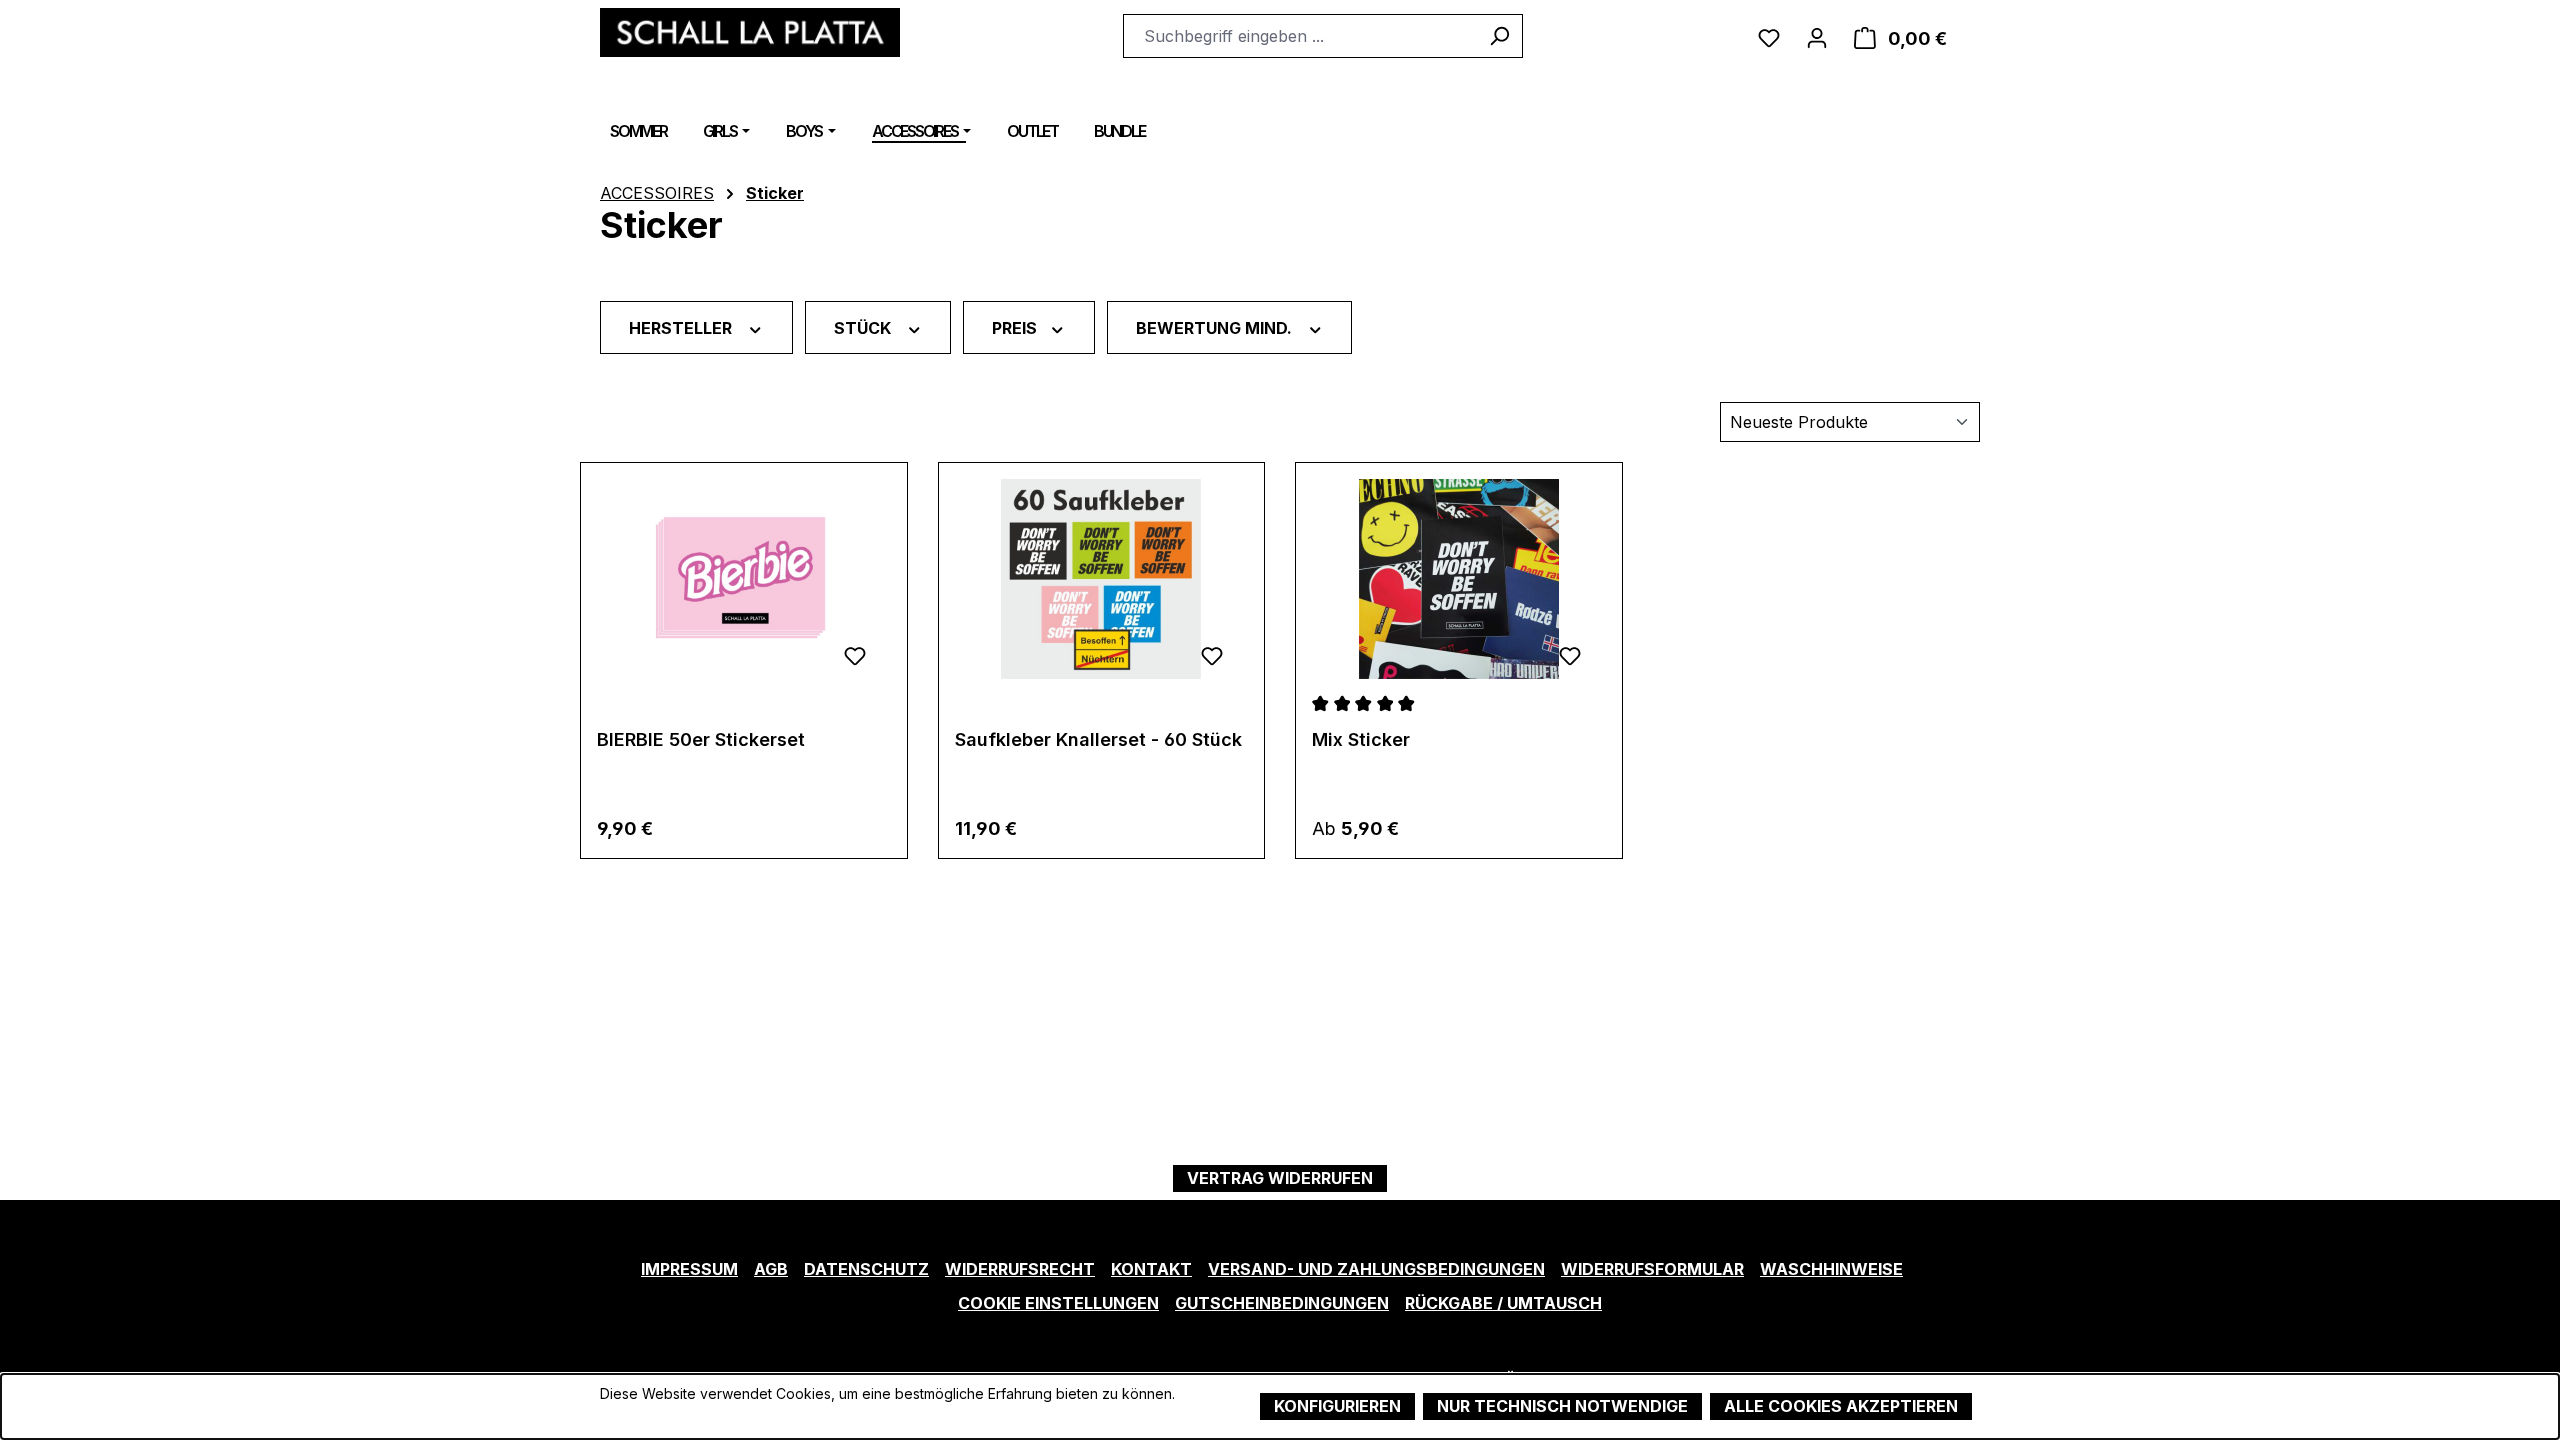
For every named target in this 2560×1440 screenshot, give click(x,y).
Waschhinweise (1831, 1269)
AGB (771, 1269)
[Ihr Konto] (1817, 36)
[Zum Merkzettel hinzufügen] (855, 653)
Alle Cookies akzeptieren (1841, 1406)
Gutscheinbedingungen (1282, 1303)
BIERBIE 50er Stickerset (701, 739)
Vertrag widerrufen (1280, 1178)
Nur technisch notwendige (1562, 1406)
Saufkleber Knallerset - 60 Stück (1098, 739)
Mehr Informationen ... (670, 1414)
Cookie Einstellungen (1058, 1303)
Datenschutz (866, 1269)
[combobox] (1300, 36)
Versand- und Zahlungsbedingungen (1376, 1269)
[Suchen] (1499, 36)
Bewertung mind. (1216, 327)
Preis (1016, 327)
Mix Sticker (1361, 739)
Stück (864, 327)
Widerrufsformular (1652, 1269)
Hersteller (682, 327)
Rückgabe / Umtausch (1503, 1303)
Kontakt (1151, 1269)
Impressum (689, 1269)
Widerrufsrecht (1020, 1269)
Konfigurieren (1337, 1406)
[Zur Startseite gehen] (750, 32)
